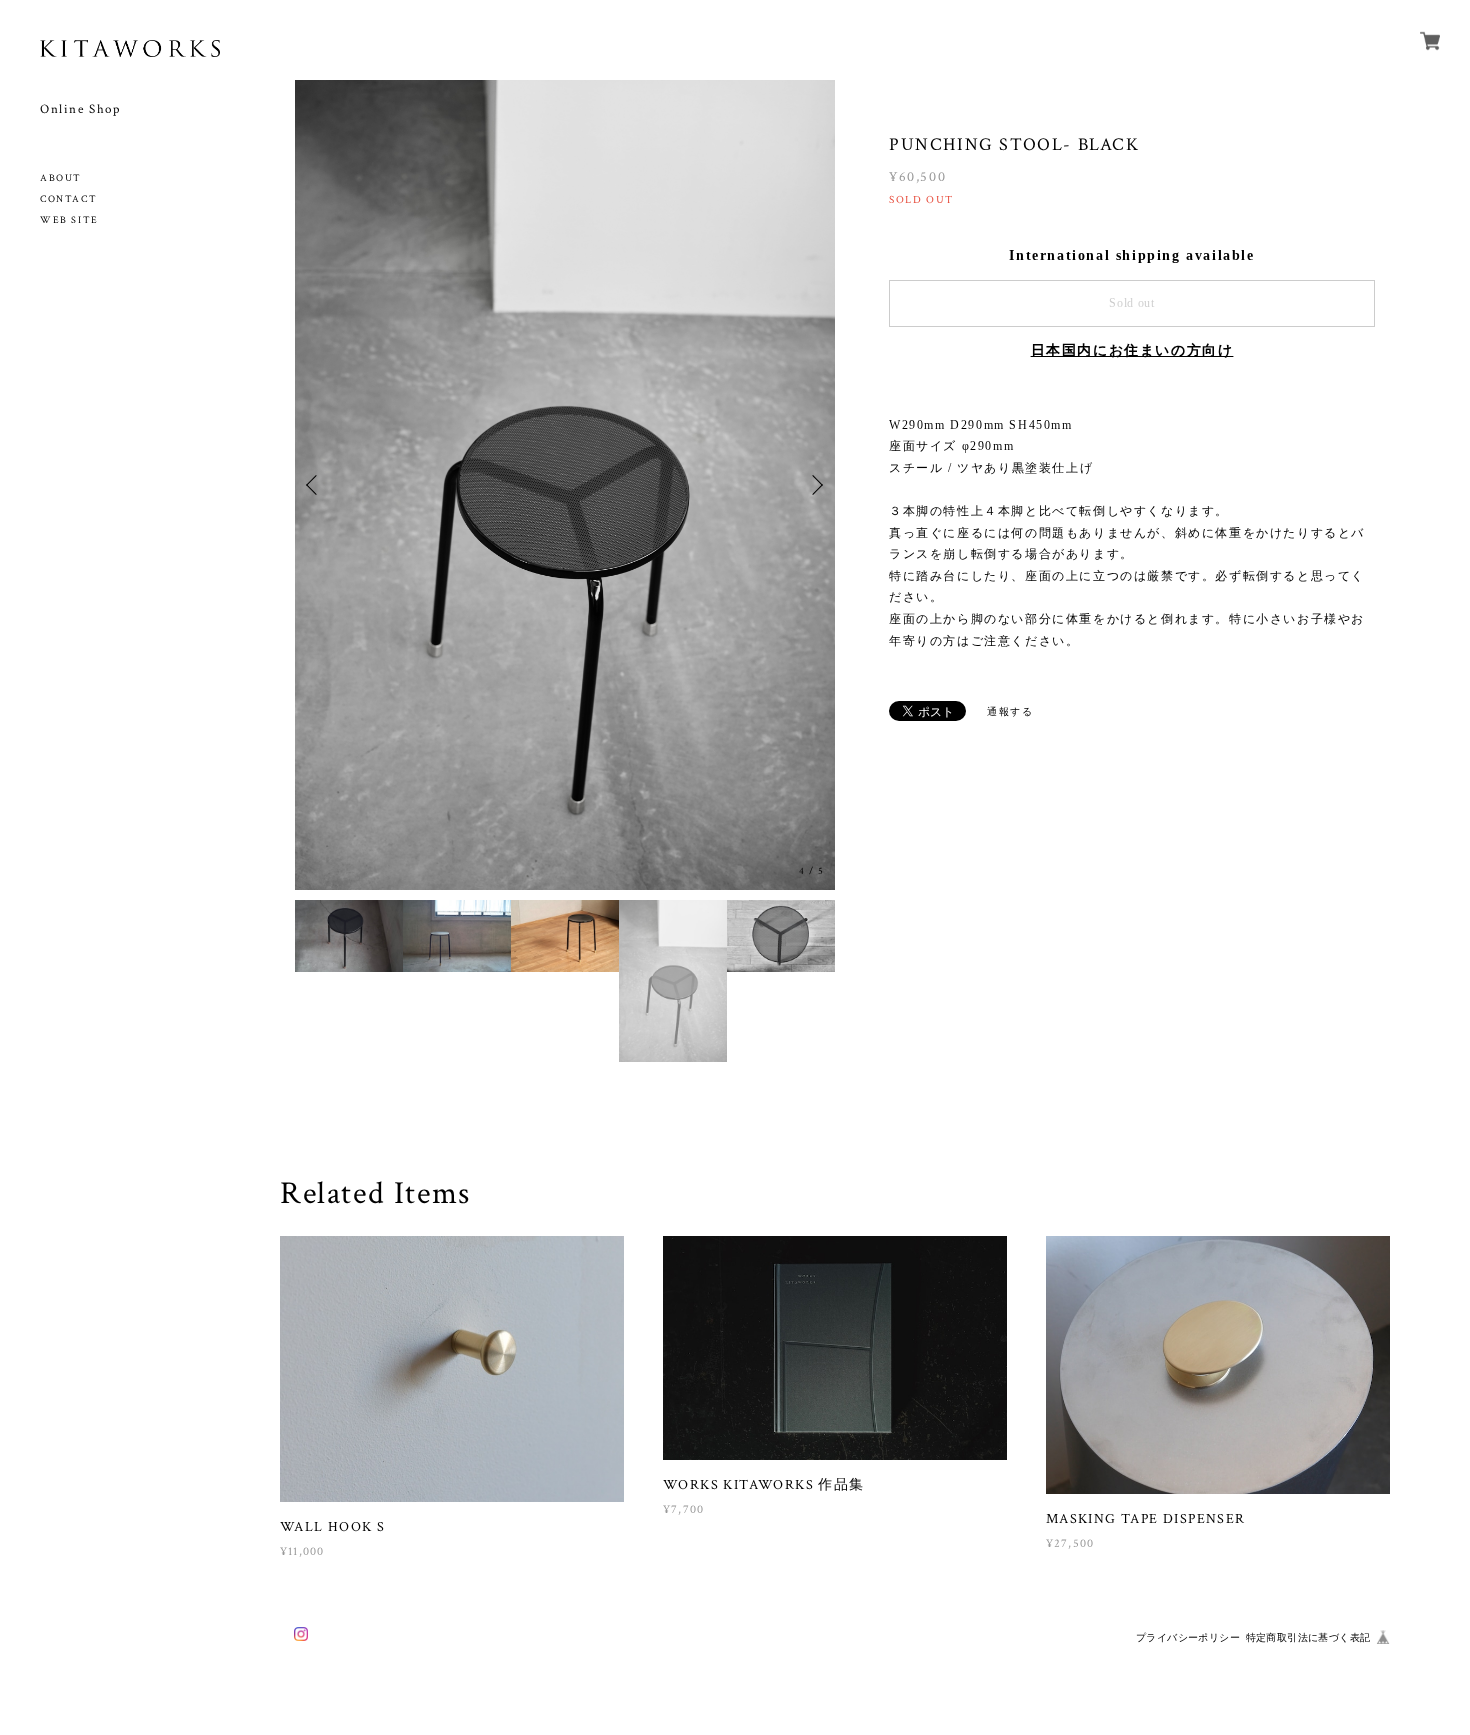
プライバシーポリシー (1188, 1637)
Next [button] (815, 485)
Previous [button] (315, 485)
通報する (1010, 711)
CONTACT (68, 199)
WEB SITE (69, 220)
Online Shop (80, 109)
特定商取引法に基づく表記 (1308, 1637)
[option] (565, 485)
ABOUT (61, 178)
